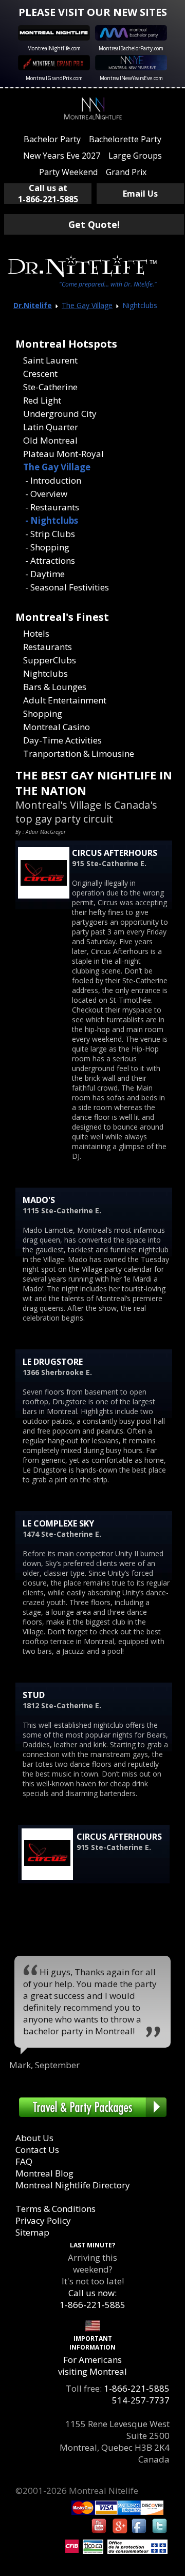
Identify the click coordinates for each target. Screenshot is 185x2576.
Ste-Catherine (50, 387)
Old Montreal (50, 440)
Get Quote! (94, 224)
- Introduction (52, 480)
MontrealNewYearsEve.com (131, 78)
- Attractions (49, 560)
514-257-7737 (141, 2400)
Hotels (36, 633)
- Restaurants (51, 507)
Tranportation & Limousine (79, 753)
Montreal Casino (57, 727)
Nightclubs (45, 673)
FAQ (24, 2161)
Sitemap (32, 2232)
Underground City (60, 414)
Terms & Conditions (55, 2209)
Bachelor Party (52, 139)
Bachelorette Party (125, 139)
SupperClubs (50, 660)
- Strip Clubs (49, 534)
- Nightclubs (51, 520)
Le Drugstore (53, 1362)
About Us (34, 2138)
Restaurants (48, 647)
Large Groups (135, 156)
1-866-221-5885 (137, 2388)
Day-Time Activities (62, 740)
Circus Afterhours (115, 853)
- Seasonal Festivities (66, 587)
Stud (34, 1695)
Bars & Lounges (55, 687)
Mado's (39, 1200)
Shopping (43, 713)
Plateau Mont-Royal (63, 454)
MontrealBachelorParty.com (131, 48)
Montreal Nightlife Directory (73, 2185)
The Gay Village (87, 305)
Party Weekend (68, 172)
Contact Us (37, 2150)
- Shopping (46, 547)
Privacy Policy (43, 2220)
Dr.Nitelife (33, 305)
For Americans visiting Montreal (92, 2365)
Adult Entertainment (65, 700)
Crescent (40, 374)
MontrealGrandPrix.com (54, 78)
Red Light (42, 400)
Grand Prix (126, 172)
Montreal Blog (44, 2173)
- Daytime (44, 574)
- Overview (45, 494)
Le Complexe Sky (58, 1523)
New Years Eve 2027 (62, 156)
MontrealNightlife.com (54, 48)
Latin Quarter (51, 427)
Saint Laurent (50, 360)
